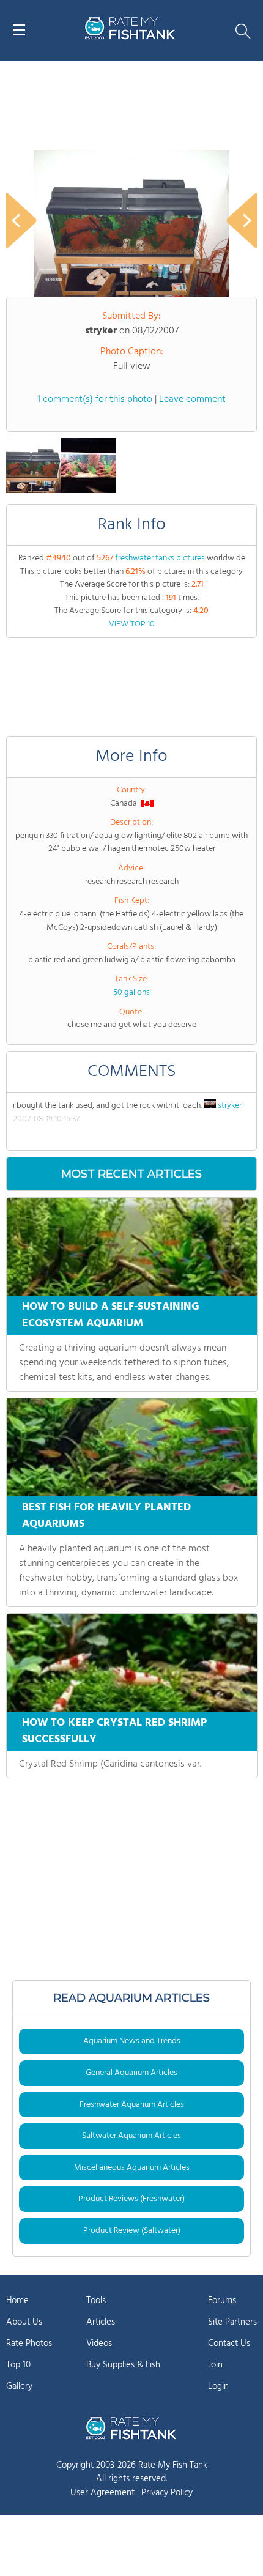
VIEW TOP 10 (132, 624)
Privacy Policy (167, 2493)
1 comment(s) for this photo (95, 399)
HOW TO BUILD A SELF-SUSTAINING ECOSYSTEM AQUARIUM (111, 1315)
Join (215, 2365)
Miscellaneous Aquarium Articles (132, 2168)
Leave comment (192, 399)
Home (17, 2301)
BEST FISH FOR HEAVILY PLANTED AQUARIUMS (106, 1516)
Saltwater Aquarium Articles (131, 2136)
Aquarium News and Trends (132, 2041)
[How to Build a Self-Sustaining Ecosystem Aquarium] (132, 1247)
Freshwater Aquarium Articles (132, 2105)
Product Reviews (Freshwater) (131, 2199)
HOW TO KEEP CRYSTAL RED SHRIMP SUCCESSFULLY (114, 1731)
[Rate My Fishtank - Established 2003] (131, 2428)
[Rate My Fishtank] (130, 38)
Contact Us (229, 2344)
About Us (24, 2322)
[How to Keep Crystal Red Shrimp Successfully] (132, 1663)
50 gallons (131, 993)
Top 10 (18, 2365)
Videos (99, 2344)
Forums (222, 2301)
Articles (101, 2322)
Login (218, 2386)
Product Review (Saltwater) (132, 2231)
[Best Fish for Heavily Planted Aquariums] (132, 1447)
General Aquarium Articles (131, 2073)
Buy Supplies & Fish (123, 2365)
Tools (96, 2301)
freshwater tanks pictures (160, 558)
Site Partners (232, 2322)
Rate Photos (29, 2344)
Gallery (19, 2386)
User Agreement (102, 2493)
